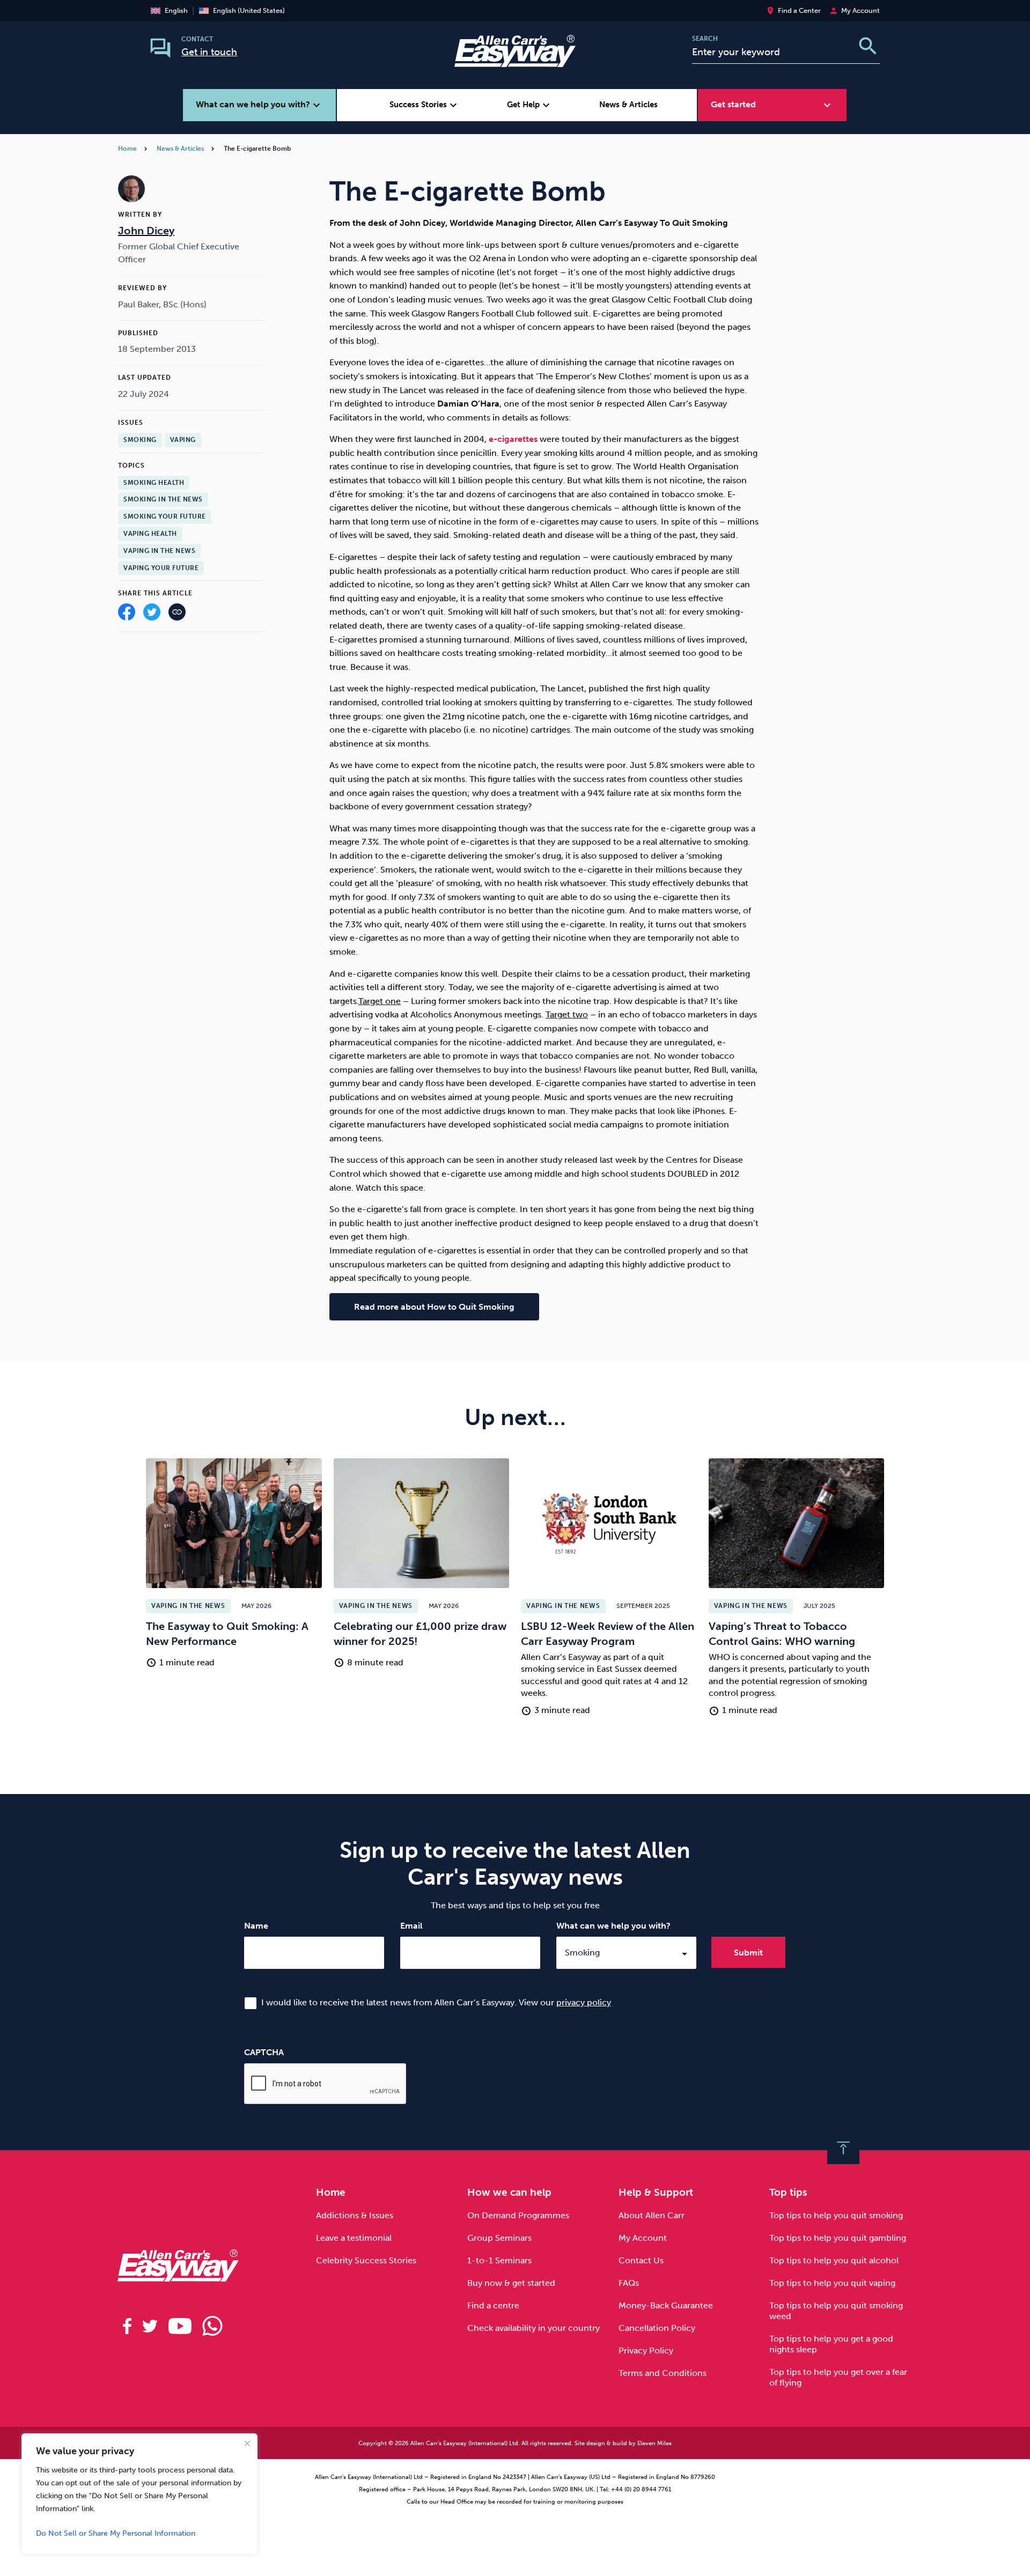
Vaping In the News (159, 551)
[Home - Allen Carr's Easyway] (515, 60)
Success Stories (425, 105)
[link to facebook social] (127, 2326)
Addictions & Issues (355, 2215)
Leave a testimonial (354, 2238)
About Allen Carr (652, 2215)
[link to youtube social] (180, 2326)
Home (127, 149)
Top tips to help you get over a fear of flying (838, 2377)
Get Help (530, 105)
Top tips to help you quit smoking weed (836, 2311)
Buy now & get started (511, 2283)
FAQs (629, 2283)
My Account (643, 2238)
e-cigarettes (513, 439)
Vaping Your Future (161, 568)
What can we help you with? (613, 1926)
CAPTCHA (264, 2052)
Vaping (183, 440)
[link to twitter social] (150, 2326)
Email (411, 1926)
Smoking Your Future (165, 516)
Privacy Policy (646, 2350)
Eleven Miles (654, 2443)
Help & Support (656, 2192)
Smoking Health (154, 483)
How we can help (509, 2192)
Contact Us (641, 2260)
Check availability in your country (534, 2328)
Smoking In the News (163, 499)
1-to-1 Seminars (499, 2260)
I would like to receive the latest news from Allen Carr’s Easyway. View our (436, 2002)
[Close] (247, 2444)
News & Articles (628, 105)
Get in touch (209, 52)
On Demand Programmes (518, 2215)
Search (705, 39)
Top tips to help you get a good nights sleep (831, 2344)
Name (256, 1926)
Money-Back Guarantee (666, 2305)
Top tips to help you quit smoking (836, 2215)
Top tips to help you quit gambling (838, 2238)
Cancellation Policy (657, 2328)
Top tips (788, 2192)
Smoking (140, 440)
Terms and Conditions (663, 2373)
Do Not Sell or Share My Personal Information (116, 2533)
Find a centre (493, 2305)
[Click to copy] (177, 614)
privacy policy (584, 2002)
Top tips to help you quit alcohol (834, 2260)
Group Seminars (499, 2238)
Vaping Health (150, 534)
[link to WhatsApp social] (212, 2326)
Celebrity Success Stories (366, 2260)
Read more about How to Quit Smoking (434, 1307)
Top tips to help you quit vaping (832, 2283)
